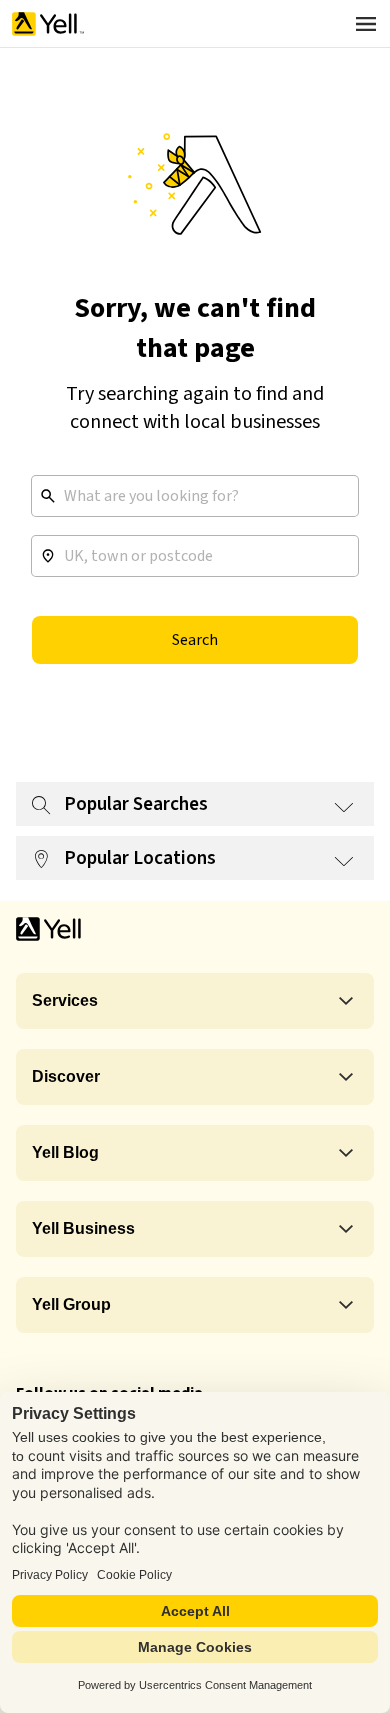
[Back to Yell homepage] (48, 24)
